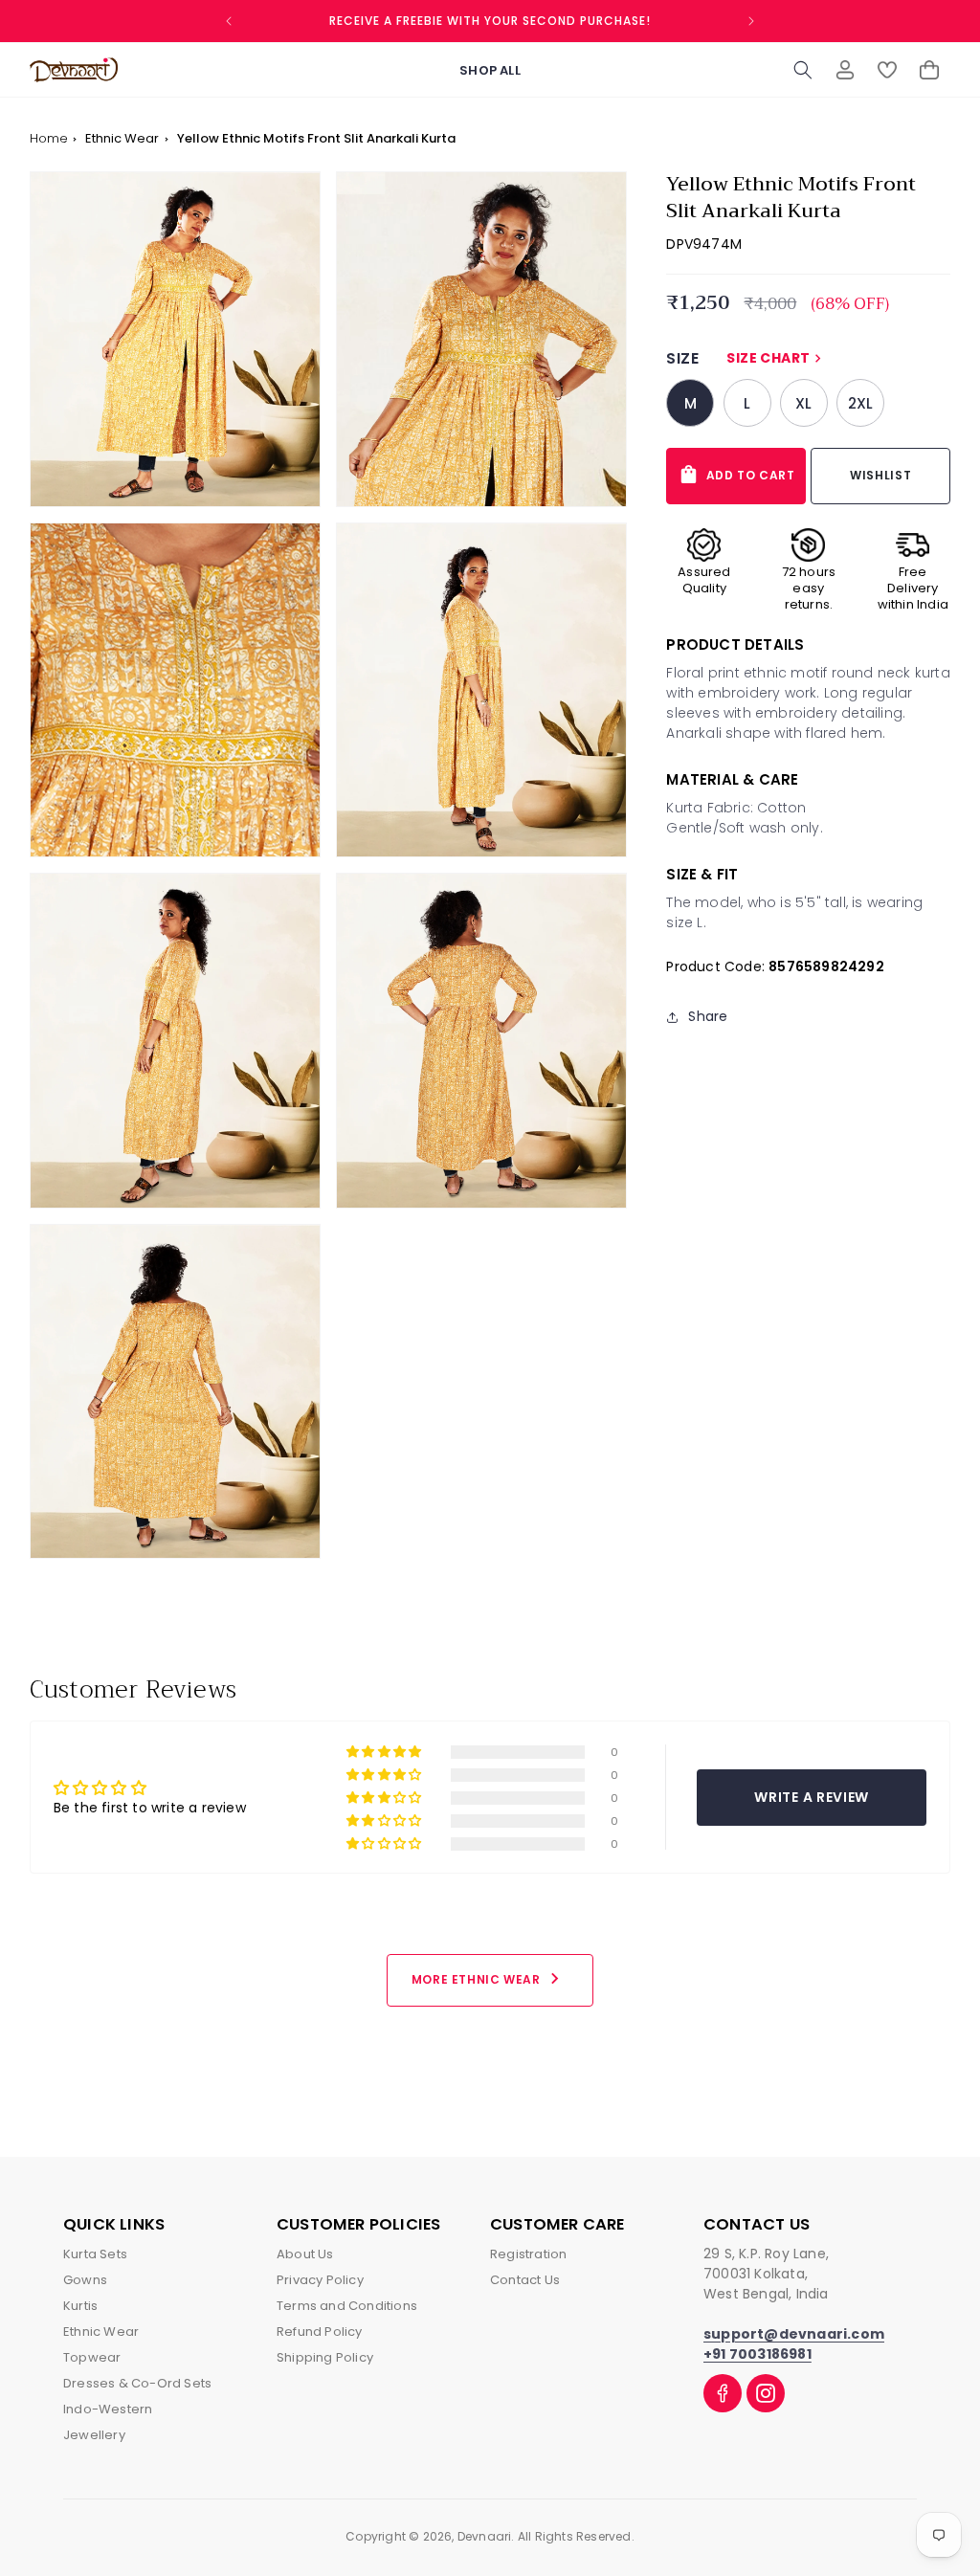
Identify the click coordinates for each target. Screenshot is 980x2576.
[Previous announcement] (229, 21)
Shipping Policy (325, 2357)
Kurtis (80, 2306)
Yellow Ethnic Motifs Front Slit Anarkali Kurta (316, 138)
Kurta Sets (95, 2254)
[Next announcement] (751, 21)
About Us (305, 2254)
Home (49, 138)
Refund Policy (320, 2332)
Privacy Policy (320, 2280)
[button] (803, 70)
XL (803, 403)
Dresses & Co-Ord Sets (137, 2383)
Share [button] (708, 1016)
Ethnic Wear (123, 138)
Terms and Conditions (347, 2306)
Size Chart (776, 358)
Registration (528, 2254)
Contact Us (525, 2280)
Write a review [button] (812, 1797)
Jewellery (94, 2435)
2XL (860, 403)
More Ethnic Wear (489, 1978)
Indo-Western (108, 2409)
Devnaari (485, 2536)
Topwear (92, 2357)
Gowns (85, 2280)
